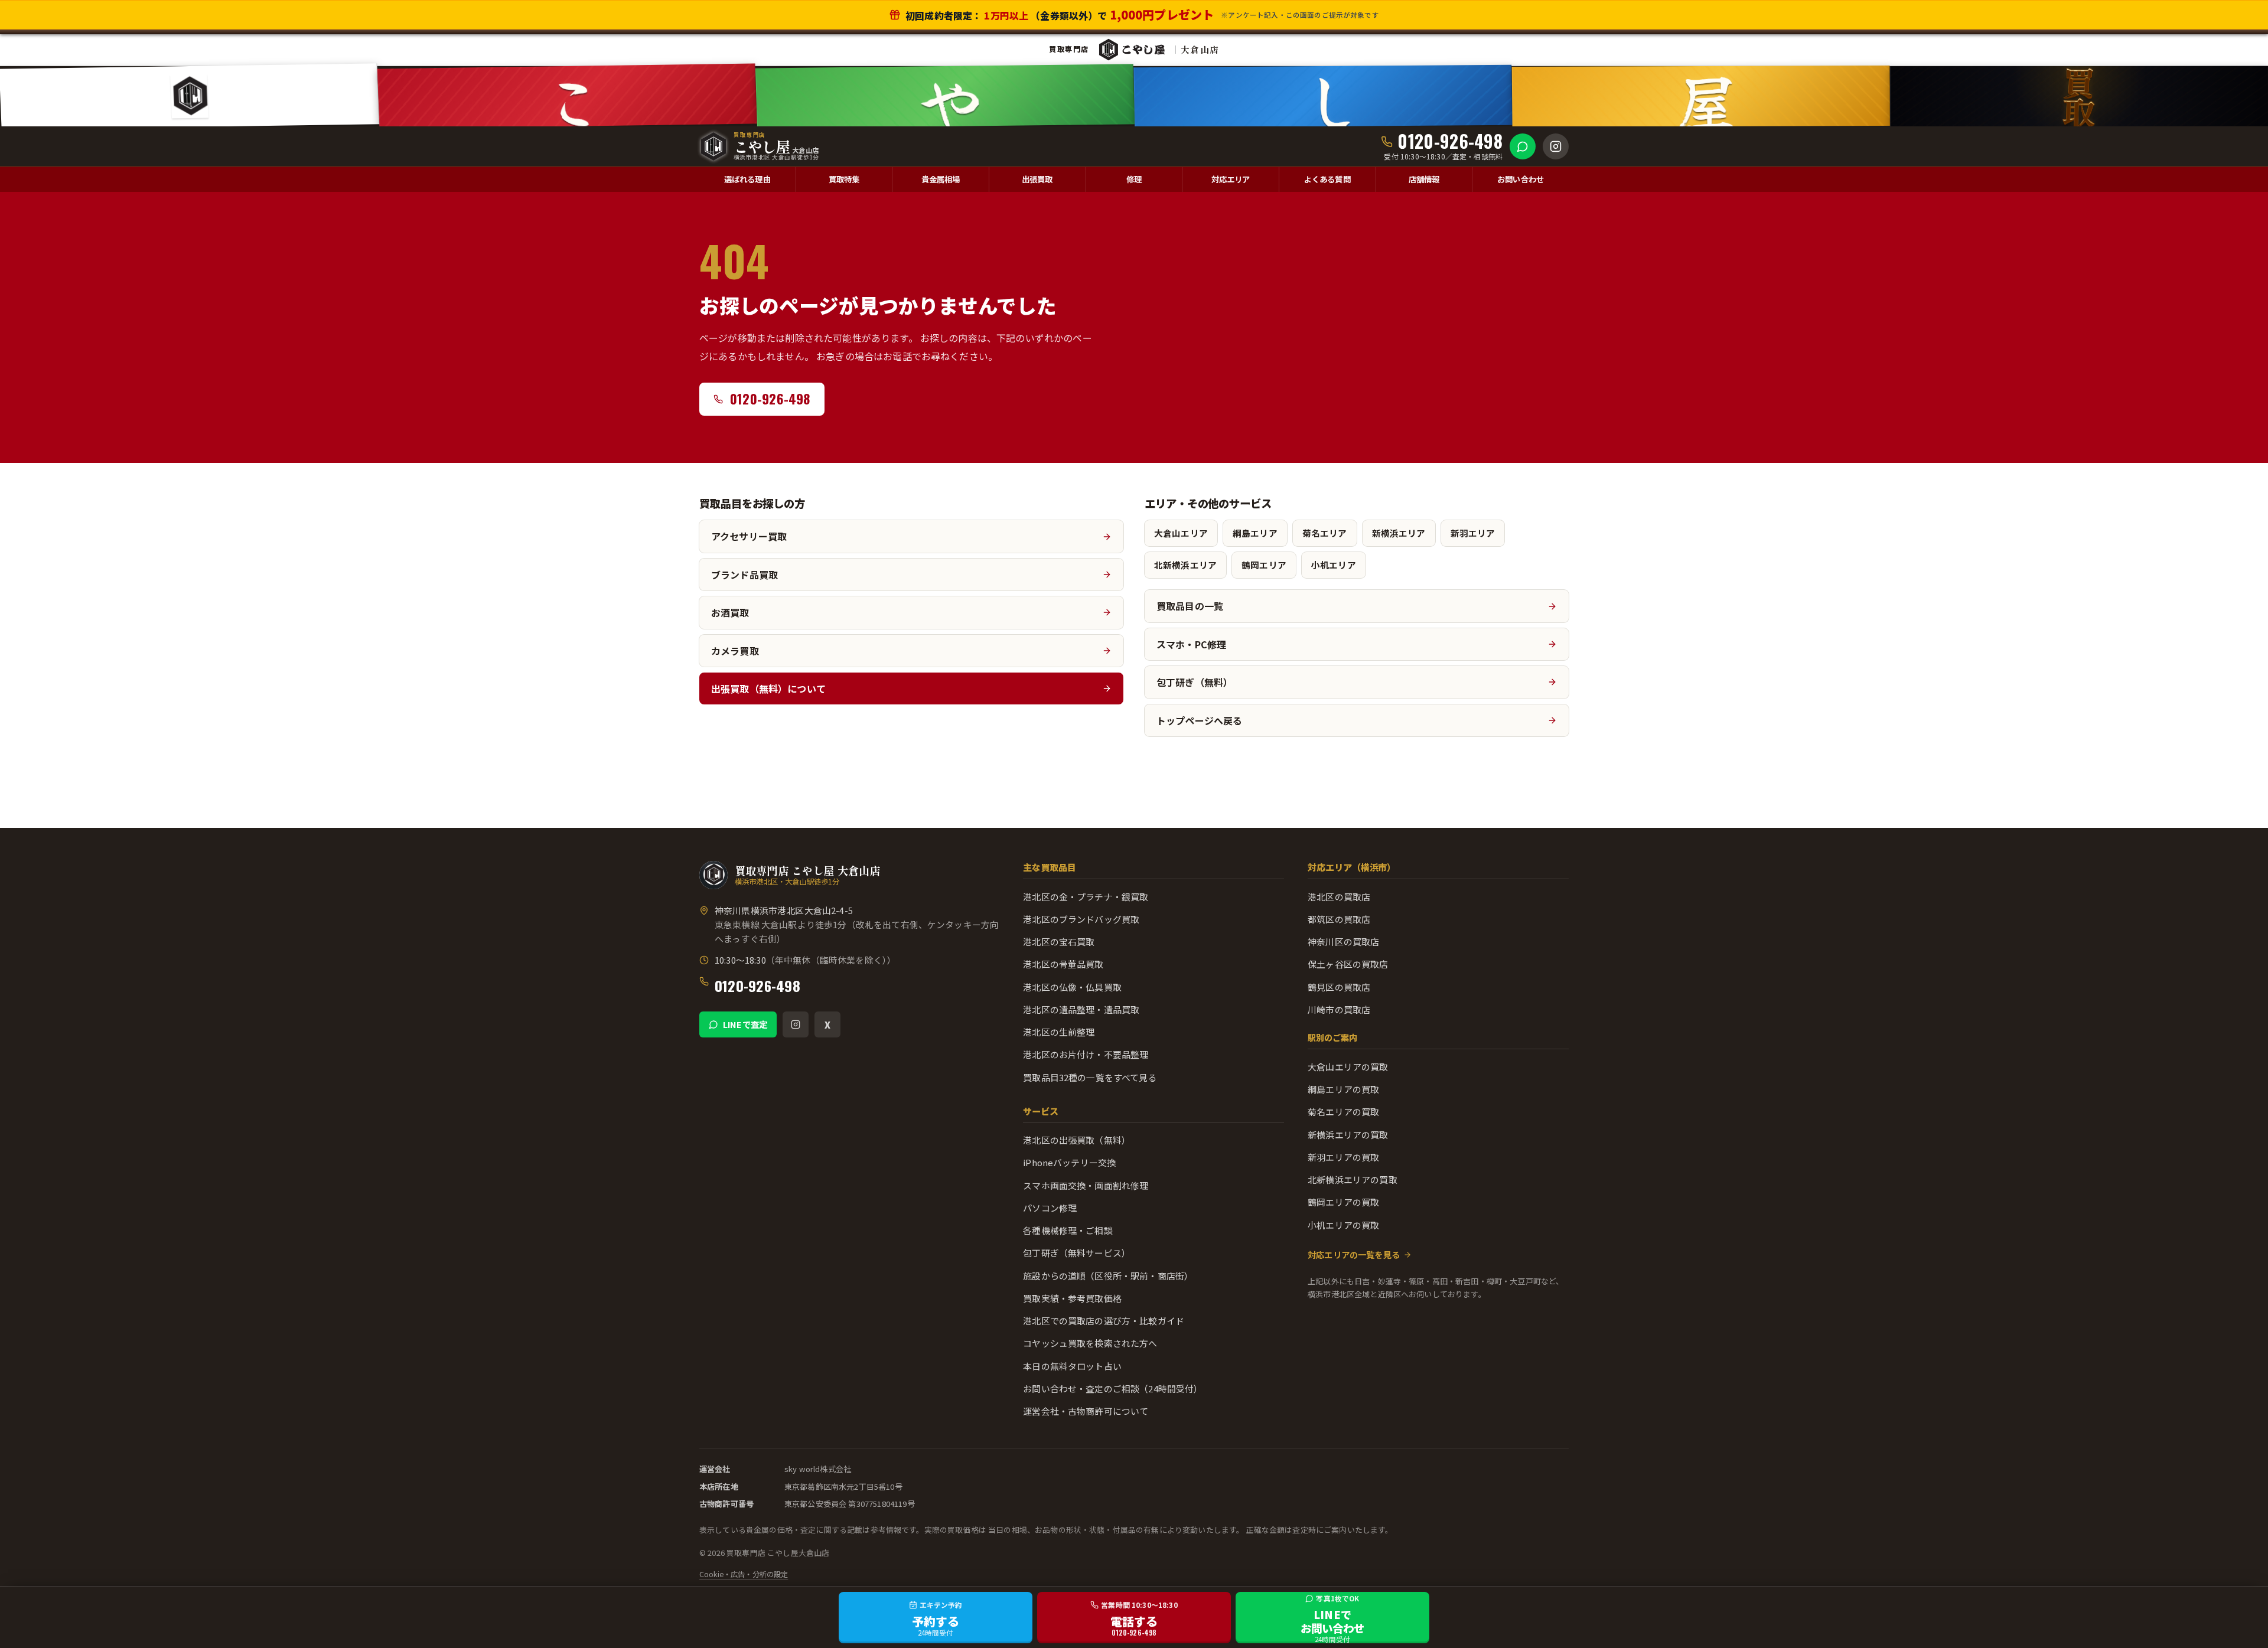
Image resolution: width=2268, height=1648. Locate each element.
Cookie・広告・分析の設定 (744, 1574)
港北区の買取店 (1339, 897)
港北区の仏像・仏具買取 (1072, 987)
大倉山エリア (1181, 533)
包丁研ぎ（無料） (1195, 682)
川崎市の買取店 (1339, 1009)
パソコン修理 (1050, 1208)
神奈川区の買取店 (1343, 942)
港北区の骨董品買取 (1063, 964)
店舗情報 (1424, 179)
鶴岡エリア (1264, 565)
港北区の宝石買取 (1059, 942)
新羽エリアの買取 (1343, 1157)
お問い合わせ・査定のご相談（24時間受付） (1113, 1388)
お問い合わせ (1521, 179)
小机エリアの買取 (1343, 1225)
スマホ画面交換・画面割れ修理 (1086, 1185)
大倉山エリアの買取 (1348, 1067)
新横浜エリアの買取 (1348, 1135)
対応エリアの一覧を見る (1354, 1254)
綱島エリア (1255, 533)
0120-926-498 (757, 985)
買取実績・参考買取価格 (1072, 1298)
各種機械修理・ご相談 (1068, 1230)
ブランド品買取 (744, 575)
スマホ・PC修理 (1191, 644)
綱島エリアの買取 (1343, 1089)
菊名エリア (1325, 533)
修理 (1134, 179)
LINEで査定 (745, 1024)
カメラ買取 (735, 651)
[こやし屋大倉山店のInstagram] (1556, 146)
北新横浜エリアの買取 (1353, 1179)
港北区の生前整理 (1059, 1032)
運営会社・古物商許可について (1086, 1411)
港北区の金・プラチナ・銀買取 (1086, 897)
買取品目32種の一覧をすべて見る (1090, 1077)
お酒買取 (730, 612)
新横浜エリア (1399, 533)
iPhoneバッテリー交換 (1069, 1162)
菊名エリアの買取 (1343, 1112)
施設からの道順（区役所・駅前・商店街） (1108, 1276)
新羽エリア (1473, 533)
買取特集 (844, 179)
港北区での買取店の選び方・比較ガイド (1104, 1321)
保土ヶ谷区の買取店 (1348, 964)
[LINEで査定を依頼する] (1523, 146)
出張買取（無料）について (768, 688)
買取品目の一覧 (1190, 606)
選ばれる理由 (747, 179)
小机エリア (1334, 565)
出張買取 (1037, 179)
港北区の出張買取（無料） (1077, 1140)
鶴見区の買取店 (1339, 987)
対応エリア (1231, 179)
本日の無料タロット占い (1072, 1366)
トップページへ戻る (1199, 720)
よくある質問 (1327, 179)
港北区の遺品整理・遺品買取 (1081, 1009)
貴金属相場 (941, 179)
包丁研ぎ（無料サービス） (1077, 1253)
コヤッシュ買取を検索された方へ (1090, 1343)
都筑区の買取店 (1339, 919)
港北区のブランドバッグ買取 (1081, 919)
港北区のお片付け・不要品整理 (1086, 1054)
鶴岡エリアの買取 (1343, 1202)
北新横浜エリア (1185, 565)
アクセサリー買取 (749, 536)
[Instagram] (796, 1024)
